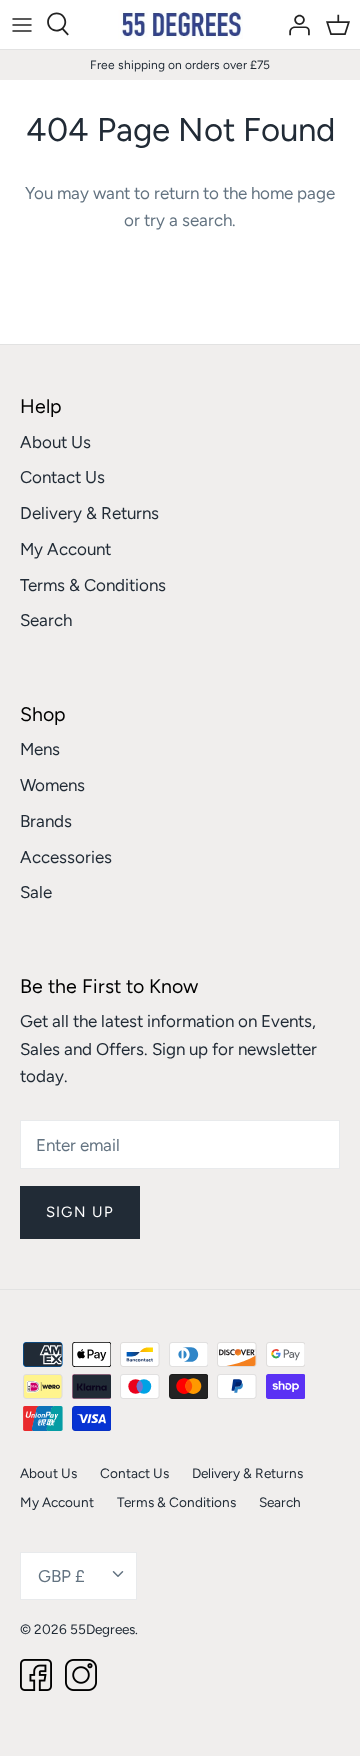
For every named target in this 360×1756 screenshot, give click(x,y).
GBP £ (61, 1576)
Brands (46, 821)
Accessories (66, 857)
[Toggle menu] (22, 24)
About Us (55, 442)
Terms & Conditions (93, 585)
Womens (52, 785)
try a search (188, 220)
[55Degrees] (180, 24)
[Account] (294, 24)
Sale (36, 892)
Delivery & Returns (89, 513)
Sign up (80, 1212)
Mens (40, 749)
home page (293, 193)
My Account (65, 549)
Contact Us (62, 477)
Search (46, 620)
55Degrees (102, 1629)
